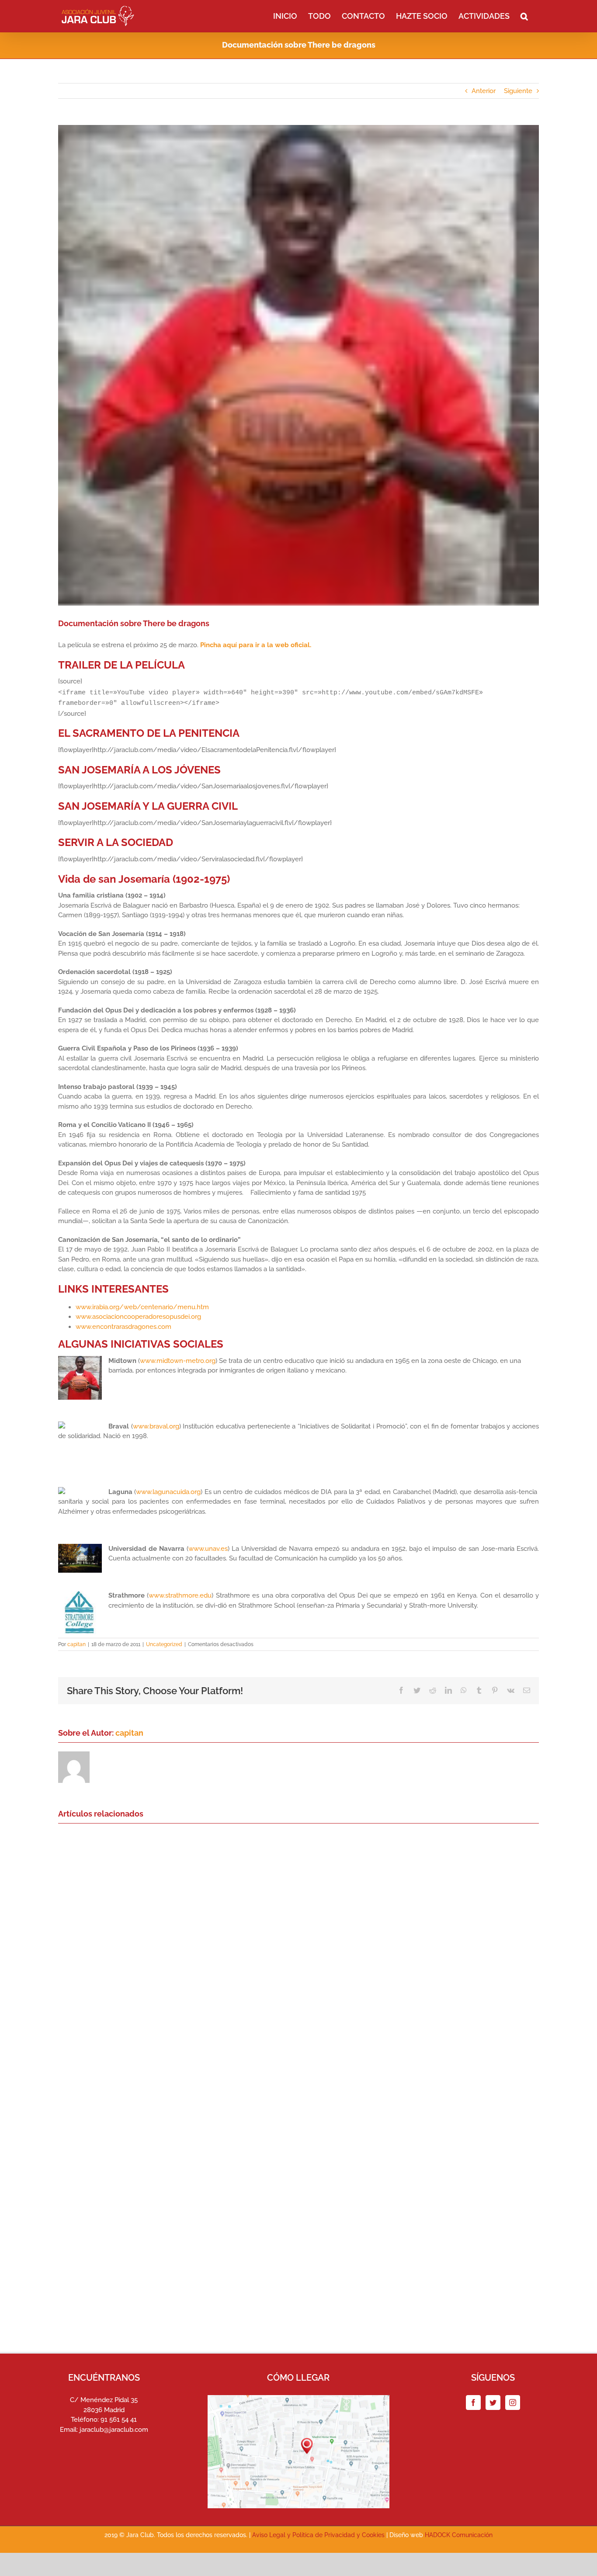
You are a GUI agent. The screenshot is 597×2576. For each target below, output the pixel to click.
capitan (76, 1644)
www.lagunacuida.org (168, 1492)
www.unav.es (208, 1549)
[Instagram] (513, 2403)
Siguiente (518, 91)
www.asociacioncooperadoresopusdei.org (138, 1317)
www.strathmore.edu (180, 1595)
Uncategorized (164, 1644)
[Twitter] (493, 2403)
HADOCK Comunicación (459, 2535)
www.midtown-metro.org (178, 1361)
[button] (524, 15)
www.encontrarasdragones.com (123, 1327)
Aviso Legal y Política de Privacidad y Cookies (318, 2535)
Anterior (484, 91)
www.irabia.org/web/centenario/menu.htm (142, 1307)
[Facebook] (473, 2403)
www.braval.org (156, 1426)
